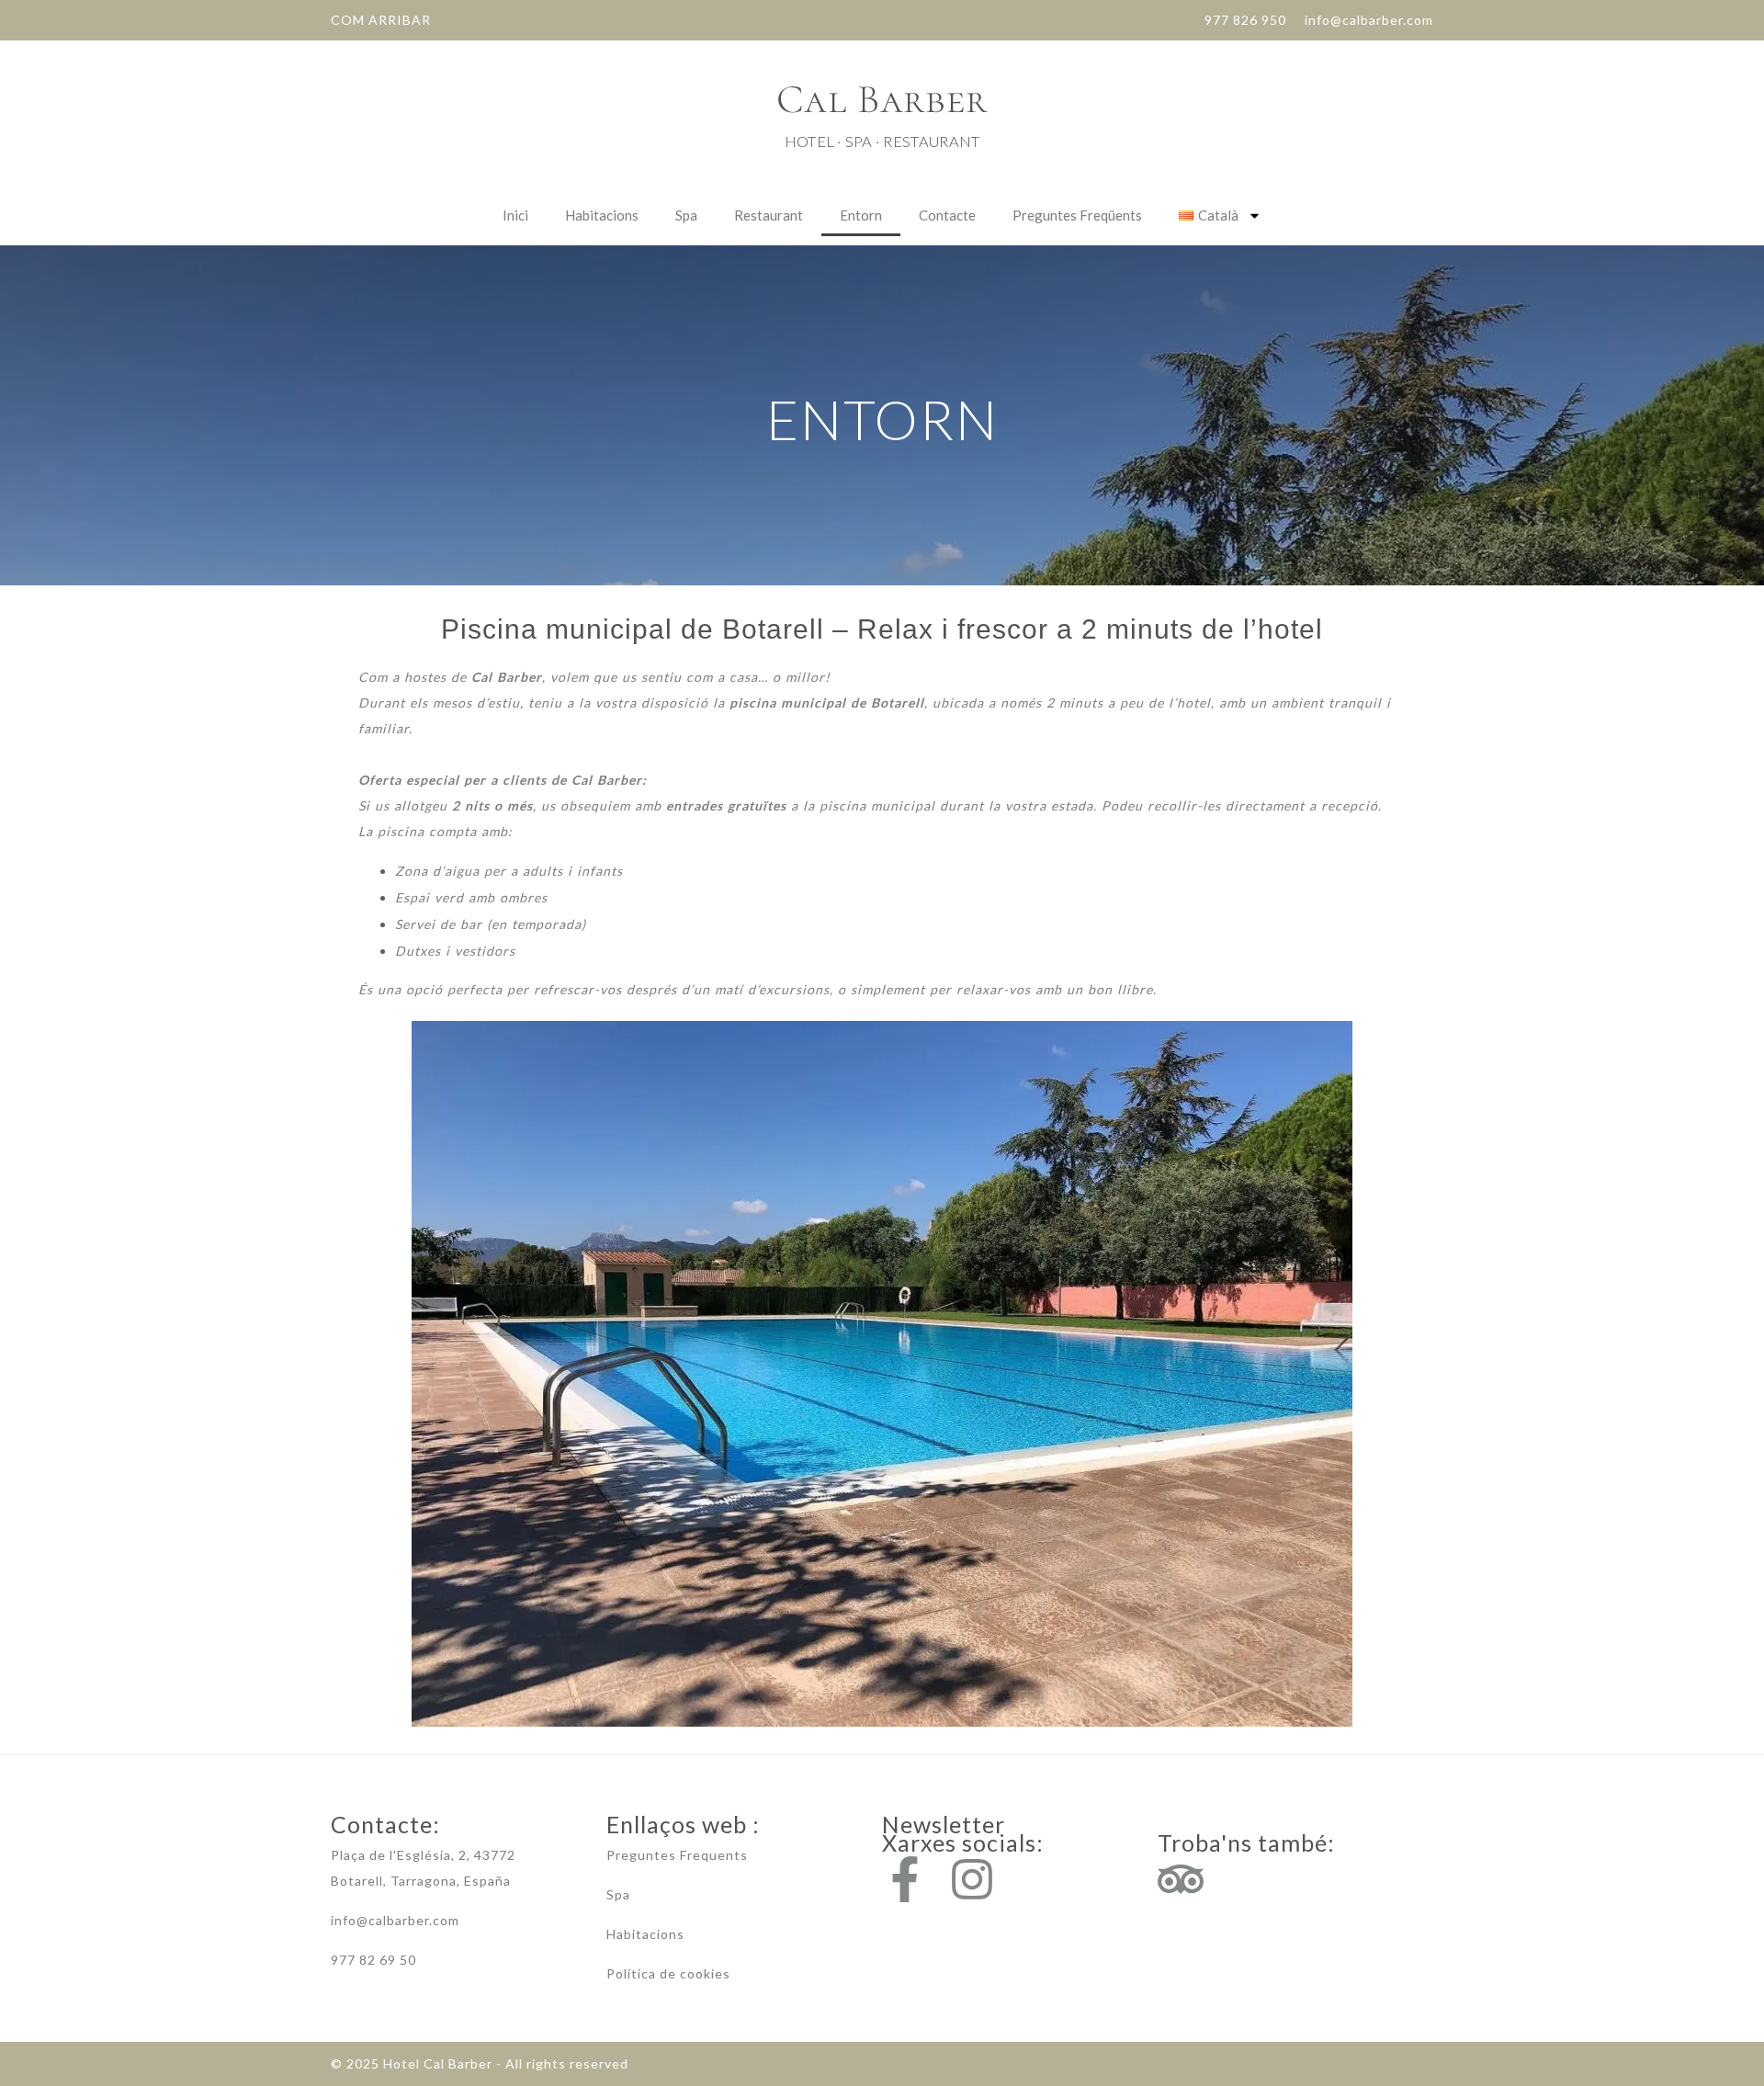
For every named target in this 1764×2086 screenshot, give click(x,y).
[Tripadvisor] (1181, 1879)
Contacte (947, 215)
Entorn (861, 215)
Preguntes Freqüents (1077, 215)
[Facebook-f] (905, 1879)
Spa (686, 215)
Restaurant (769, 215)
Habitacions (602, 215)
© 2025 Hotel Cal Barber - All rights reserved (480, 2063)
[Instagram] (972, 1879)
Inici (515, 215)
